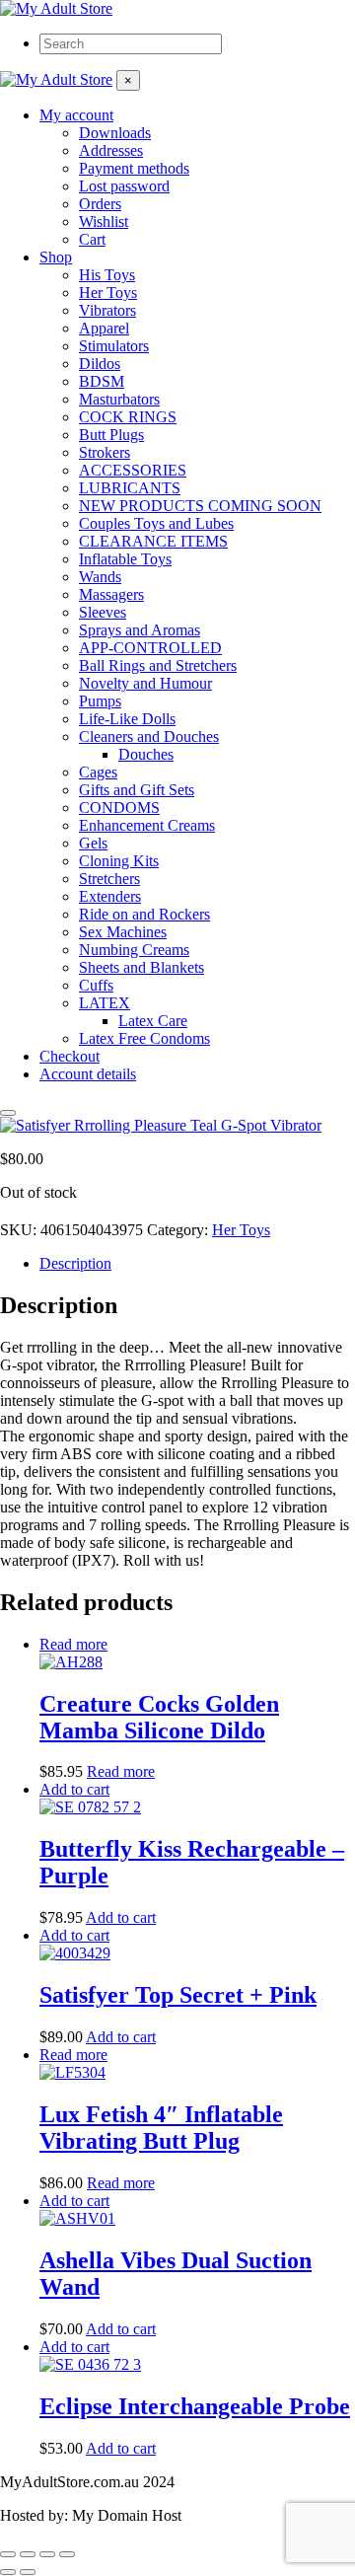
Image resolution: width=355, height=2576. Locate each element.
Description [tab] (75, 1263)
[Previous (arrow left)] (8, 2572)
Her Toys (241, 1230)
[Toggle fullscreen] (28, 2554)
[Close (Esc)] (67, 2554)
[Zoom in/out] (8, 2554)
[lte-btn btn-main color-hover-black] (74, 1789)
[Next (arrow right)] (28, 2572)
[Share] (47, 2554)
